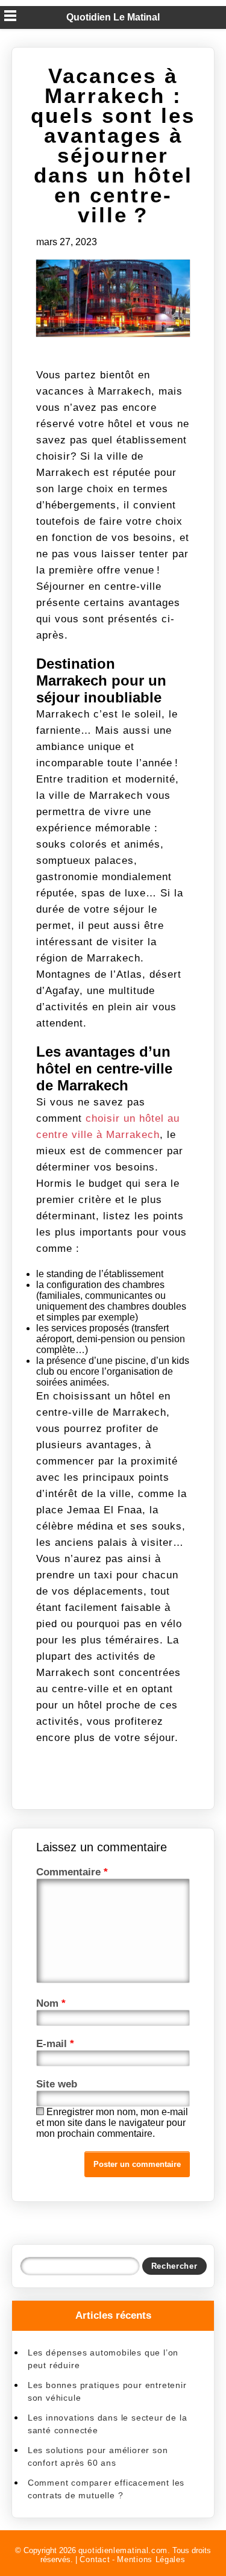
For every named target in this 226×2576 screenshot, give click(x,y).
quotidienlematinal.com (123, 2550)
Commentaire (72, 1872)
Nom (51, 2003)
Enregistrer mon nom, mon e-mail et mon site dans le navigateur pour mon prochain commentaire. (112, 2123)
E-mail (55, 2044)
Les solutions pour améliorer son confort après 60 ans (98, 2456)
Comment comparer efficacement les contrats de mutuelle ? (106, 2489)
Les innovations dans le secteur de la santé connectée (108, 2424)
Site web (57, 2084)
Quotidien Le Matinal (113, 17)
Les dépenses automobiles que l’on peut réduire (103, 2359)
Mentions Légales (151, 2559)
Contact (95, 2559)
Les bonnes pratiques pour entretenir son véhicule (107, 2391)
